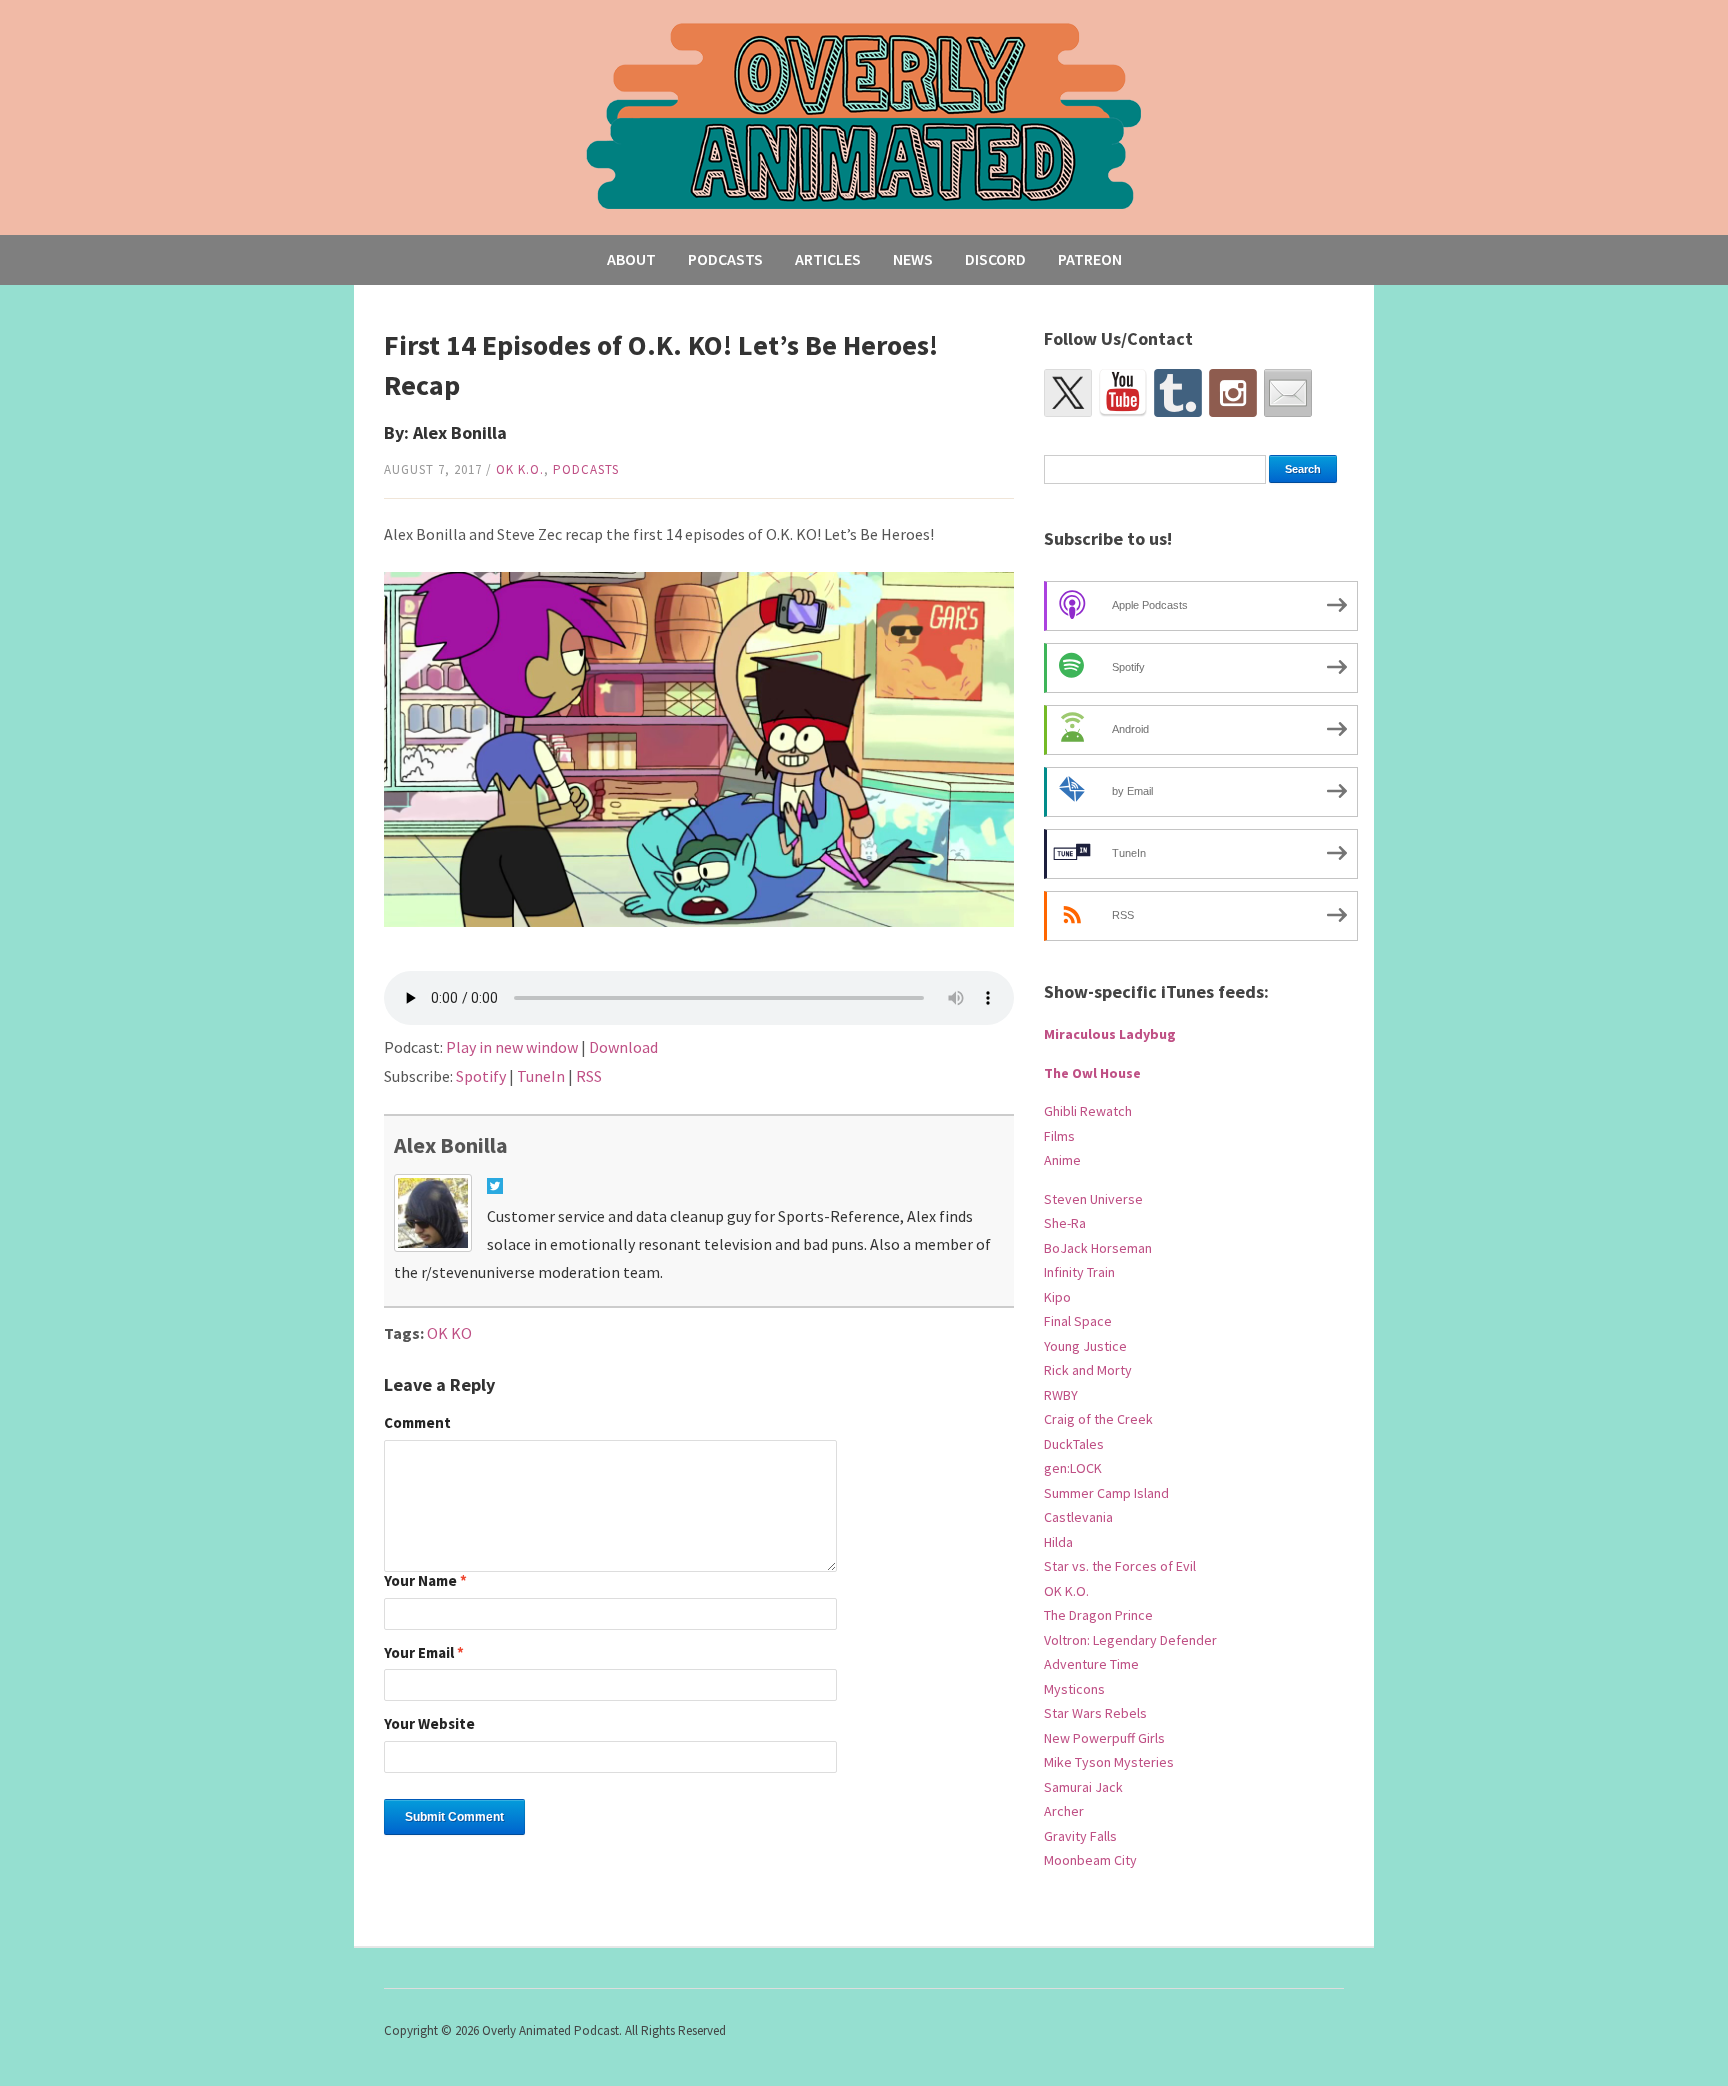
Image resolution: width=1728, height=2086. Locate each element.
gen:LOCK (1073, 1468)
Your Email (424, 1653)
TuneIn (541, 1076)
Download (623, 1047)
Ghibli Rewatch (1088, 1111)
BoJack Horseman (1098, 1248)
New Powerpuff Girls (1104, 1738)
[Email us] (1288, 393)
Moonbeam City (1090, 1860)
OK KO (449, 1333)
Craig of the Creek (1098, 1419)
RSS (589, 1076)
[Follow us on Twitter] (1068, 393)
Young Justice (1085, 1346)
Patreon (1090, 259)
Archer (1064, 1811)
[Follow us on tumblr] (1178, 393)
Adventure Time (1091, 1664)
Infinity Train (1079, 1272)
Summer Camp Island (1106, 1493)
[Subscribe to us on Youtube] (1123, 393)
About (631, 259)
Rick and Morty (1088, 1370)
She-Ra (1065, 1223)
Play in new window (512, 1047)
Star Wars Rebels (1095, 1713)
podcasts (586, 469)
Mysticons (1074, 1689)
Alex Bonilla (451, 1145)
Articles (828, 259)
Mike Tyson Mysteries (1109, 1762)
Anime (1062, 1160)
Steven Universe (1093, 1199)
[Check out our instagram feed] (1233, 393)
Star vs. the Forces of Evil (1120, 1566)
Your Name (425, 1581)
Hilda (1058, 1542)
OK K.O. (520, 469)
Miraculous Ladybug (1110, 1034)
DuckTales (1074, 1444)
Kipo (1057, 1297)
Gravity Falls (1080, 1836)
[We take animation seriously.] (864, 114)
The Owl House (1092, 1073)
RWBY (1061, 1395)
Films (1059, 1136)
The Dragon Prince (1098, 1615)
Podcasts (725, 259)
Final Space (1078, 1321)
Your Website (429, 1724)
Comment (417, 1423)
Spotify (481, 1076)
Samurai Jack (1083, 1787)
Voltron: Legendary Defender (1130, 1640)
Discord (995, 259)
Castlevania (1078, 1517)
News (913, 259)
